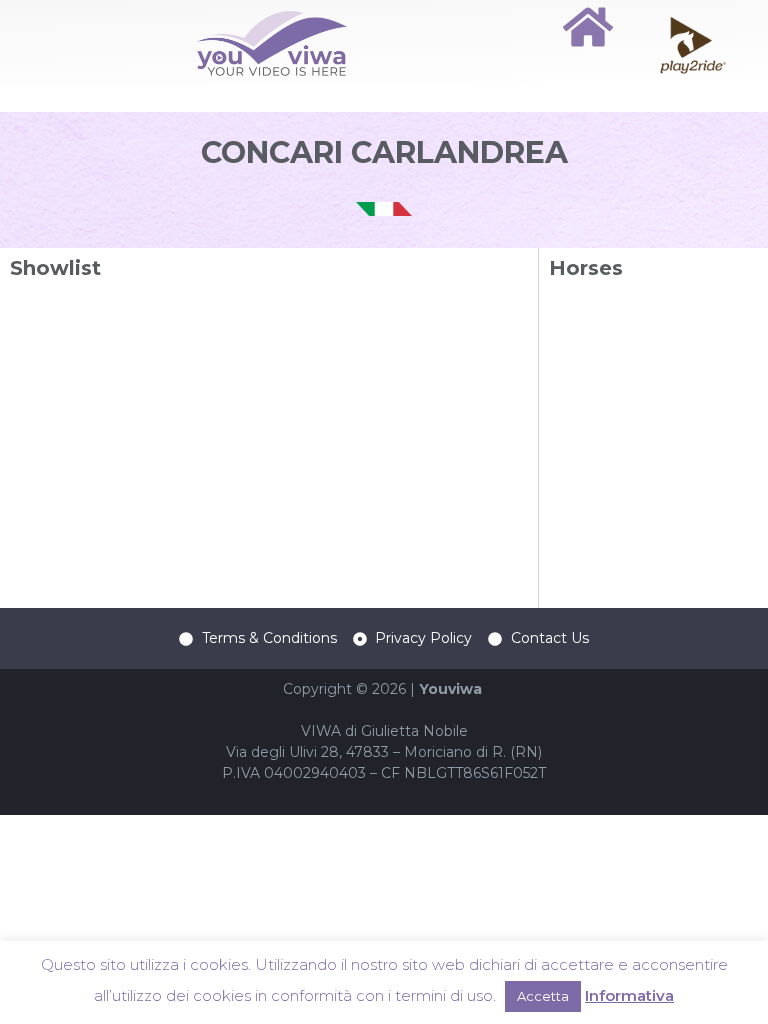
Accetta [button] (543, 996)
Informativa (629, 995)
